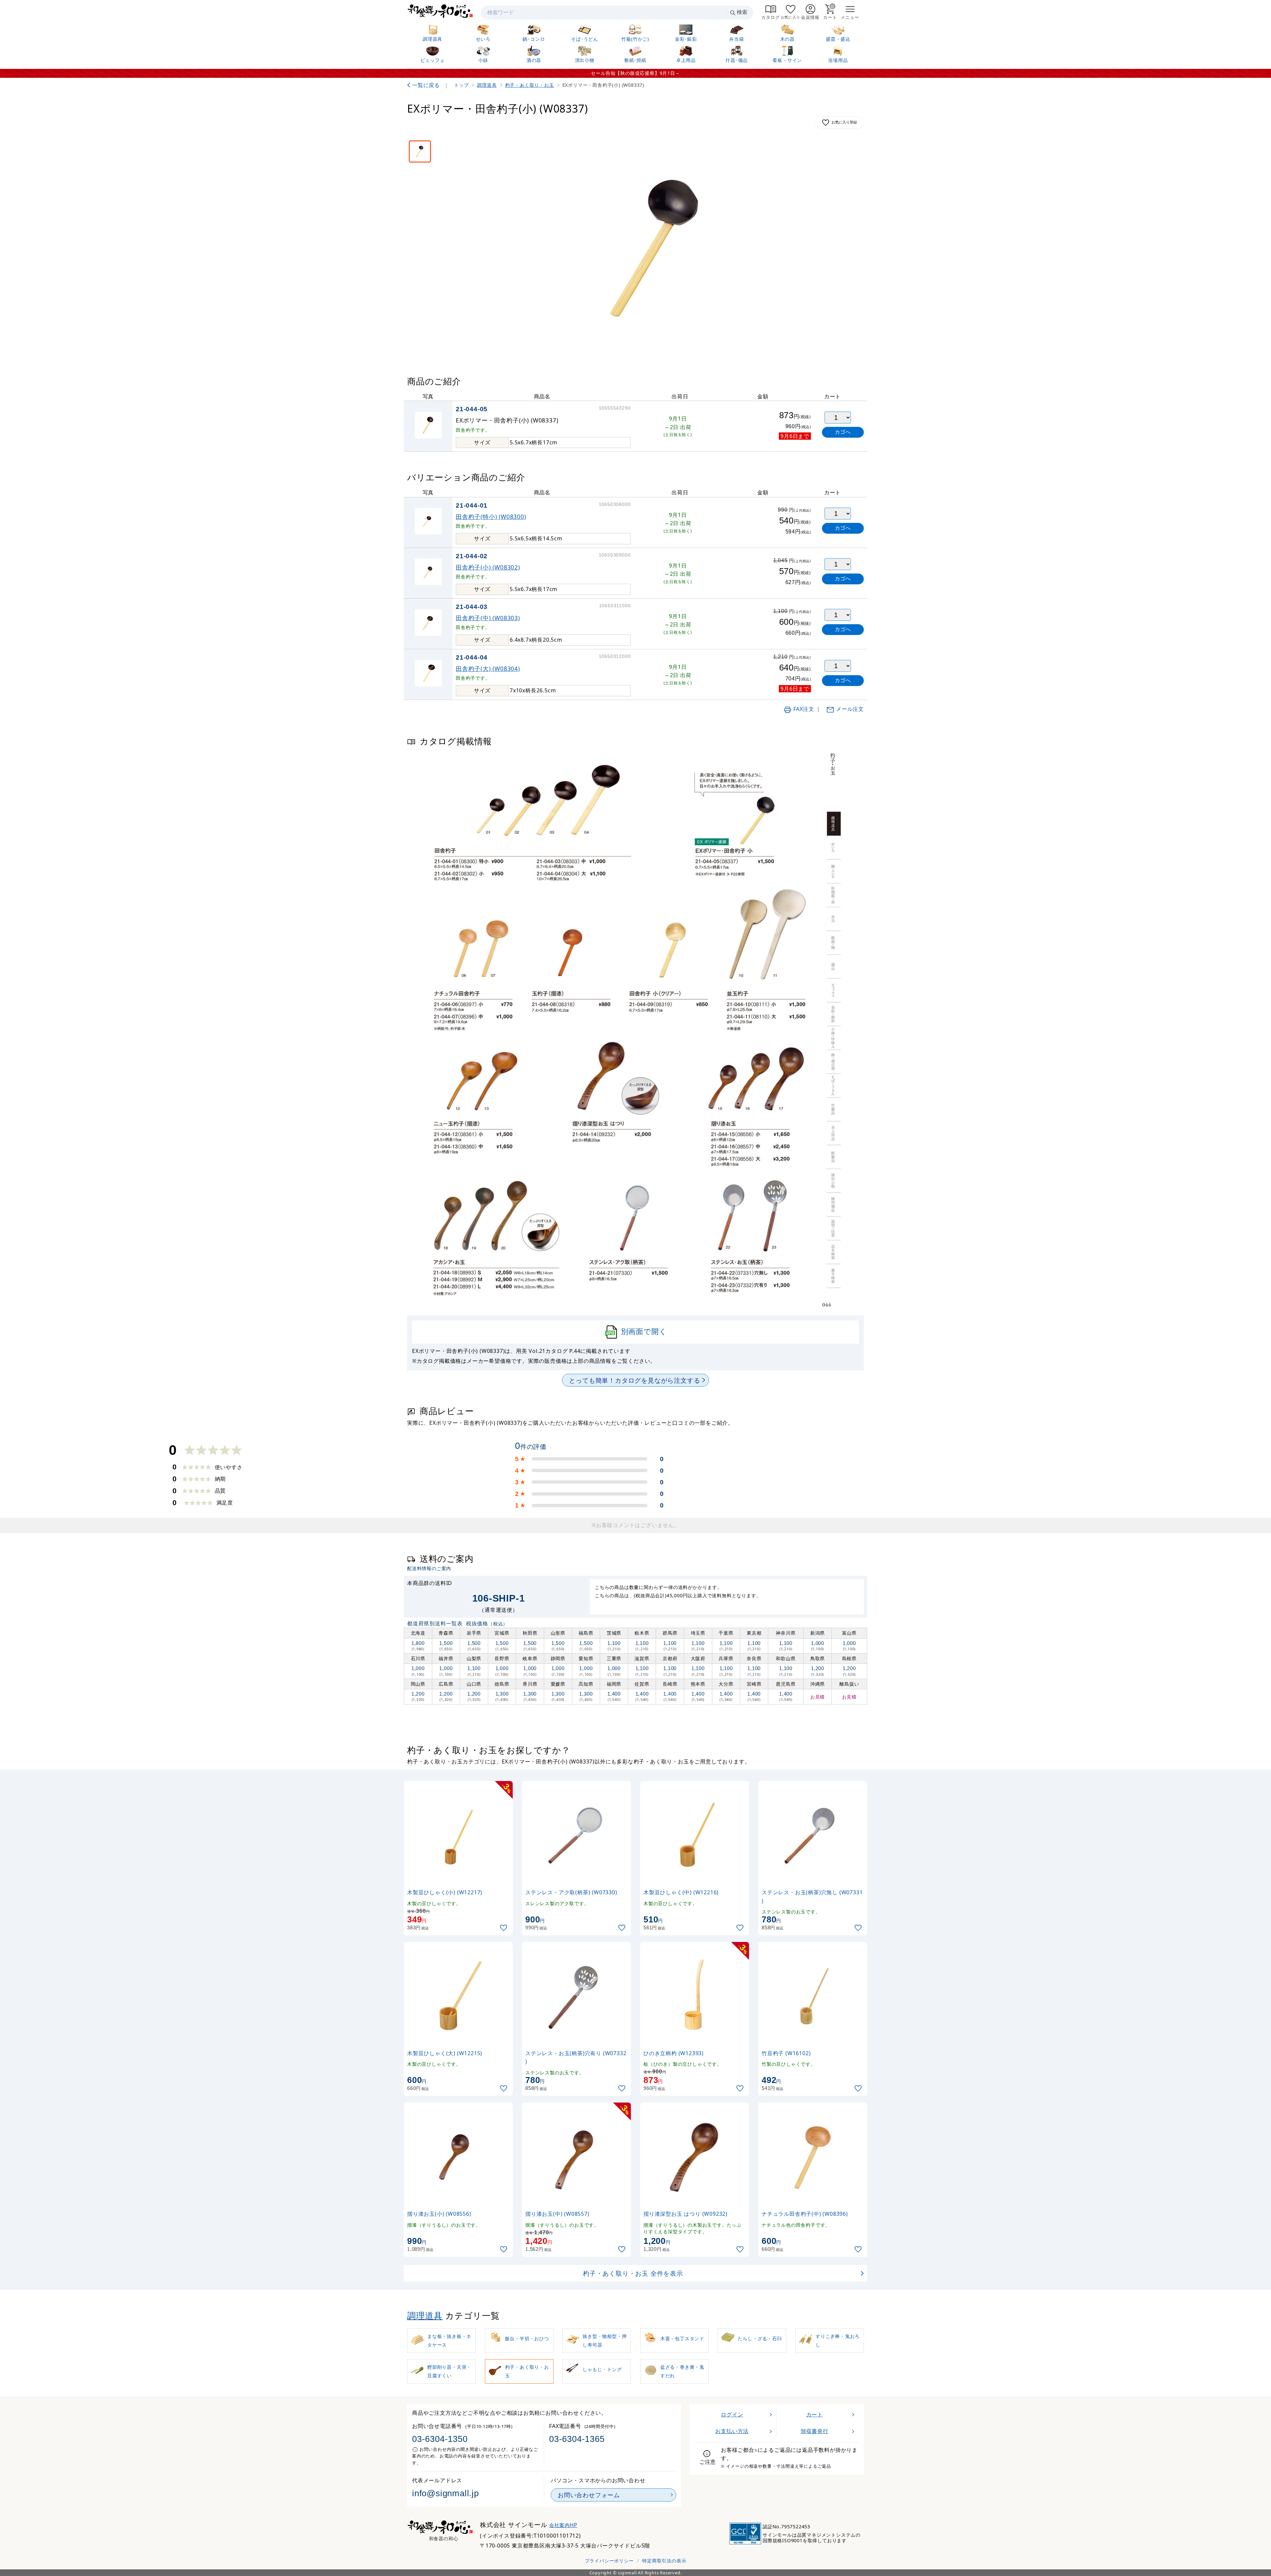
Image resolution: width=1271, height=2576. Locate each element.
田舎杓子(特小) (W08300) (491, 517)
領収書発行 (815, 2431)
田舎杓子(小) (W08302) (488, 567)
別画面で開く (644, 1331)
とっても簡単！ (635, 1380)
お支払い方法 (732, 2431)
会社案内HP (563, 2525)
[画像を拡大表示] (658, 248)
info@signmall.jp (446, 2493)
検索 (742, 12)
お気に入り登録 (844, 122)
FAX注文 (804, 709)
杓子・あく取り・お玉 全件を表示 (633, 2273)
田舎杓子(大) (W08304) (488, 669)
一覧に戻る (426, 85)
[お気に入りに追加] (504, 1928)
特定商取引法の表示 (664, 2561)
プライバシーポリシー (609, 2561)
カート (815, 2414)
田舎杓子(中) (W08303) (488, 618)
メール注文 (850, 709)
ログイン (732, 2414)
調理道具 (425, 2316)
